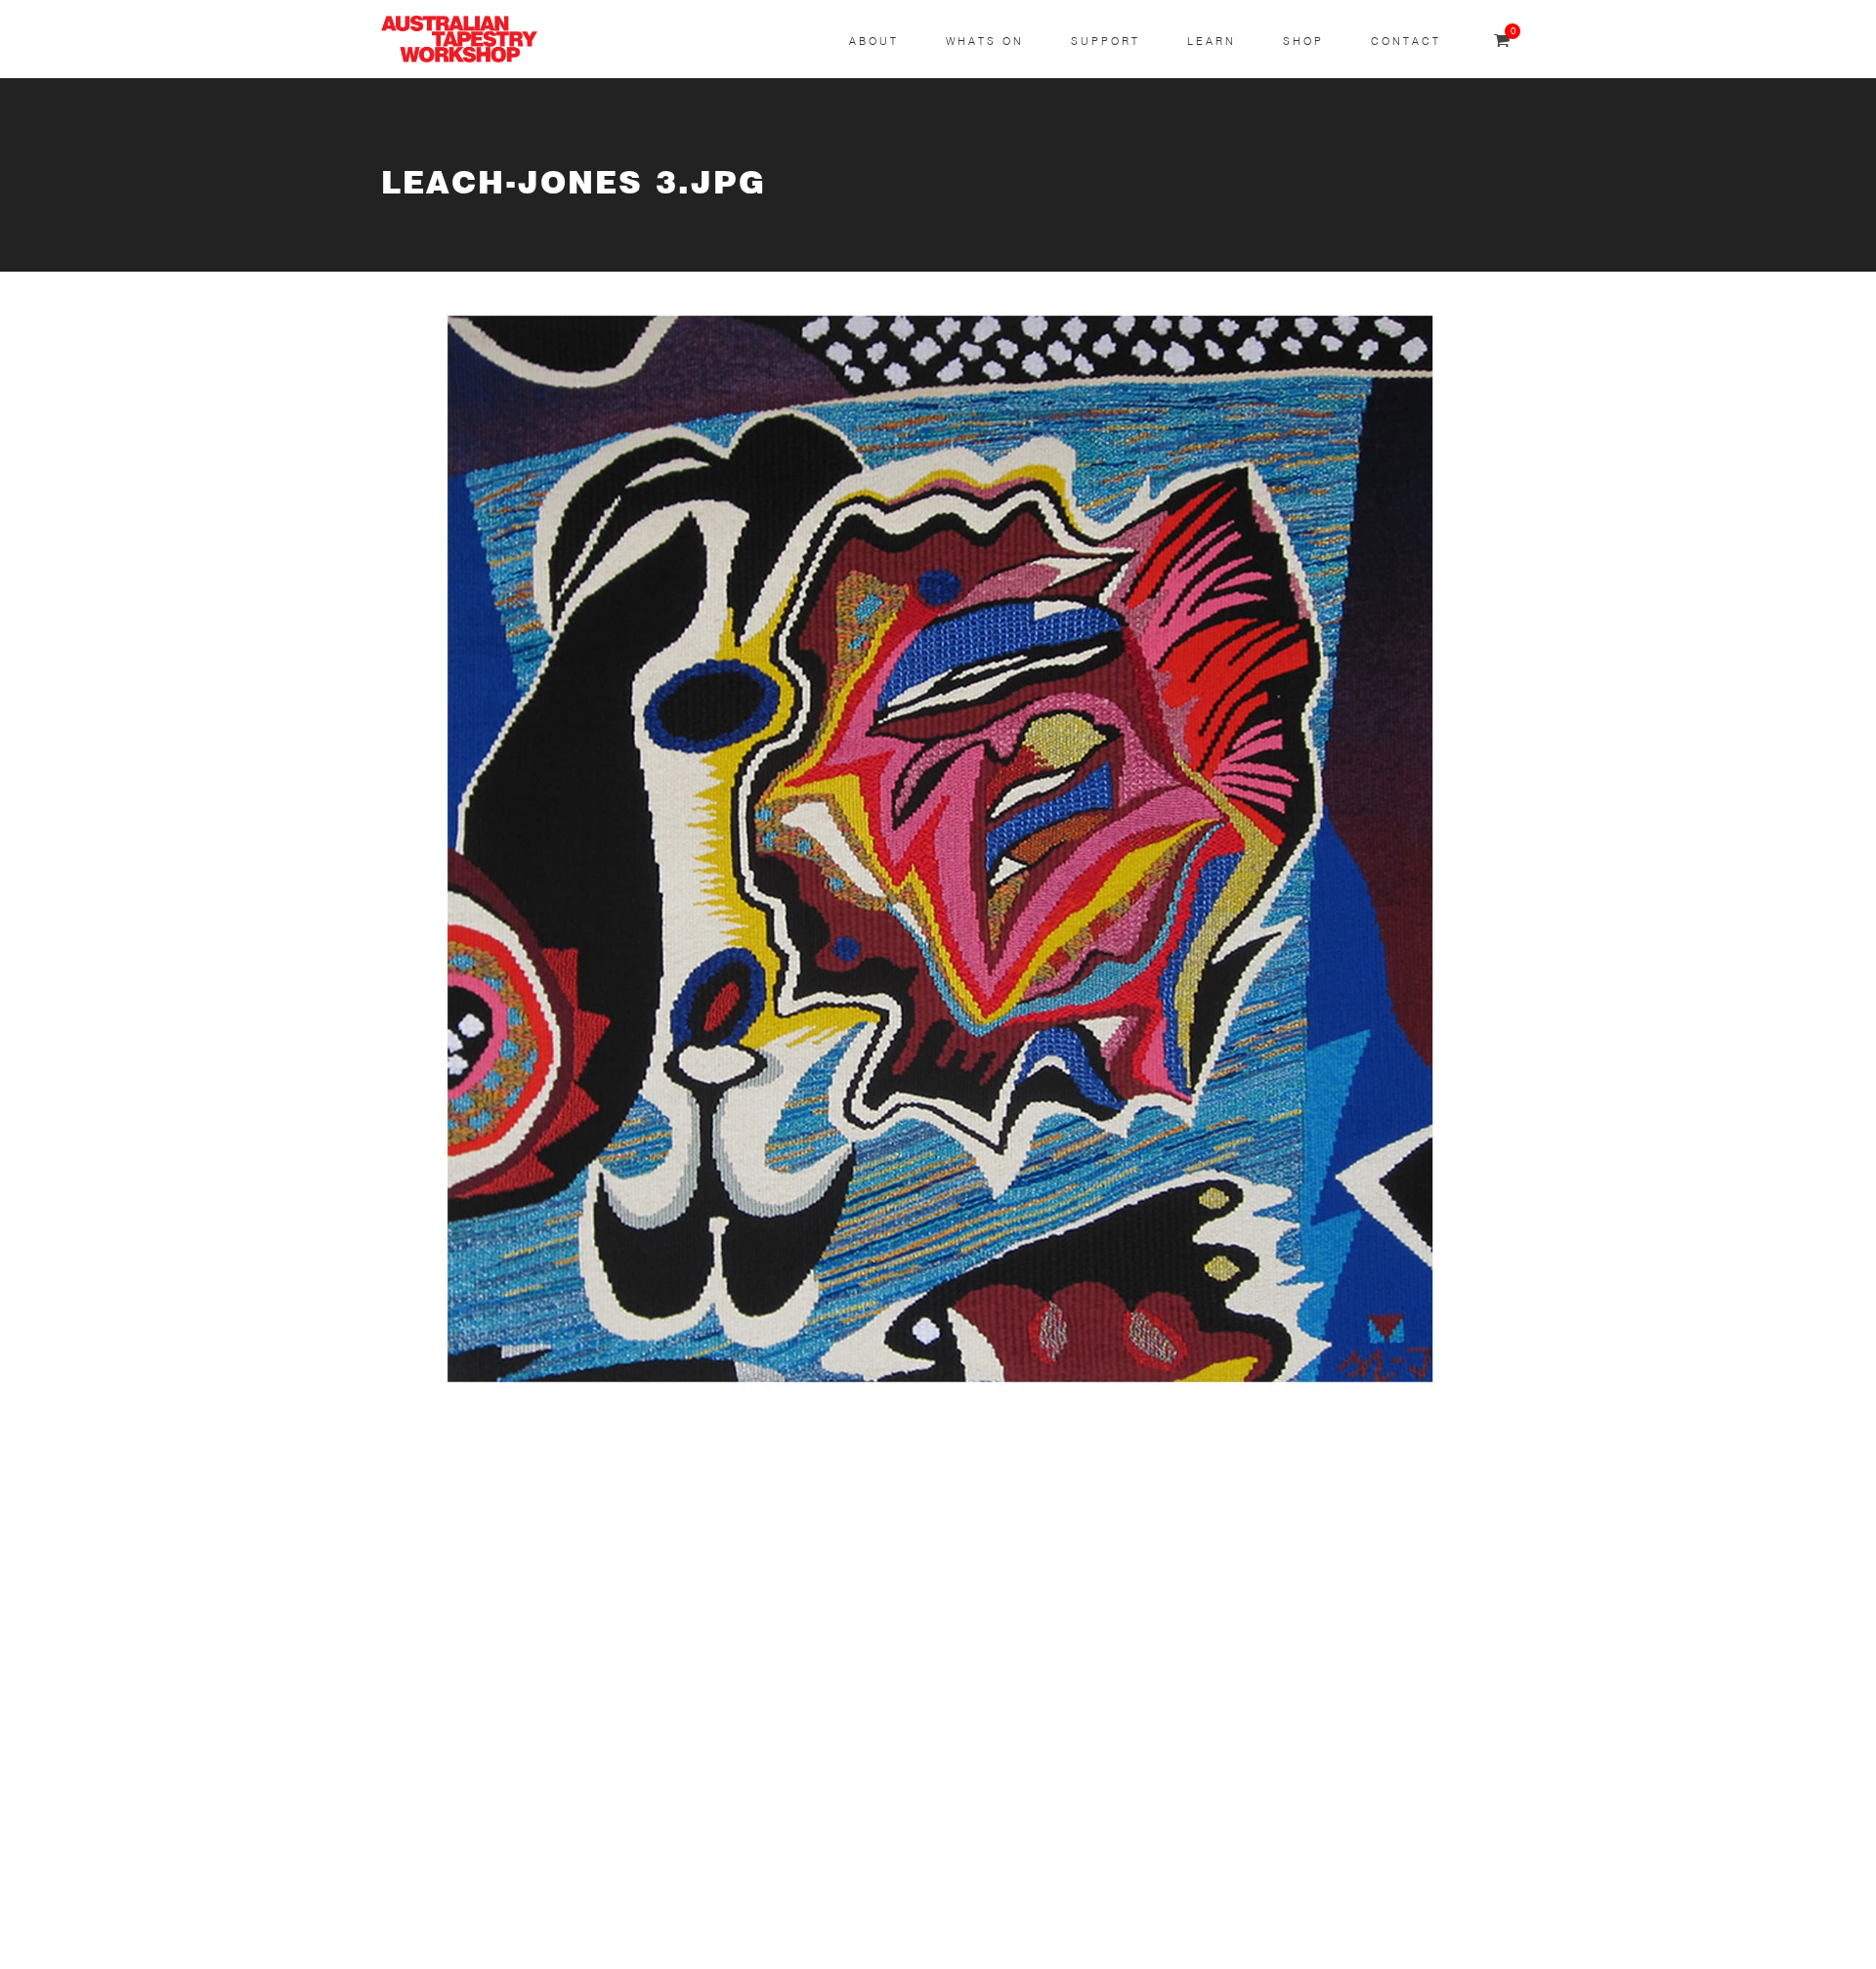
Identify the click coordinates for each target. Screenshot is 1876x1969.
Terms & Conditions (452, 1824)
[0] (1502, 42)
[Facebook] (836, 1628)
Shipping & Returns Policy (475, 1918)
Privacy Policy (431, 1871)
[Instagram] (836, 1554)
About (874, 42)
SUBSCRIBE (426, 1543)
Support (1106, 42)
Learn (1212, 42)
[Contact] (836, 1480)
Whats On (985, 42)
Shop (1303, 42)
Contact (1406, 42)
